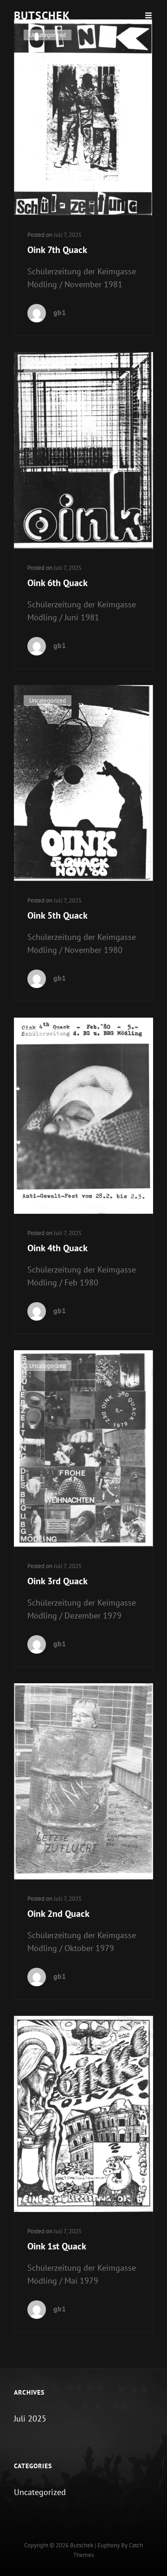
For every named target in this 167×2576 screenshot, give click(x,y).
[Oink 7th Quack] (83, 117)
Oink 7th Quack (57, 250)
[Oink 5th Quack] (83, 783)
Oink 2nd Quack (58, 1914)
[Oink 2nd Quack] (83, 1781)
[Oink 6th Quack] (83, 450)
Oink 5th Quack (58, 915)
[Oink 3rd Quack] (83, 1448)
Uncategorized (48, 35)
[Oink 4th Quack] (83, 1116)
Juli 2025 (30, 2418)
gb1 (60, 312)
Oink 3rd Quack (58, 1581)
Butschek (42, 15)
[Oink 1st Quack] (83, 2114)
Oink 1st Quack (57, 2246)
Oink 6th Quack (58, 583)
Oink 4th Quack (58, 1248)
